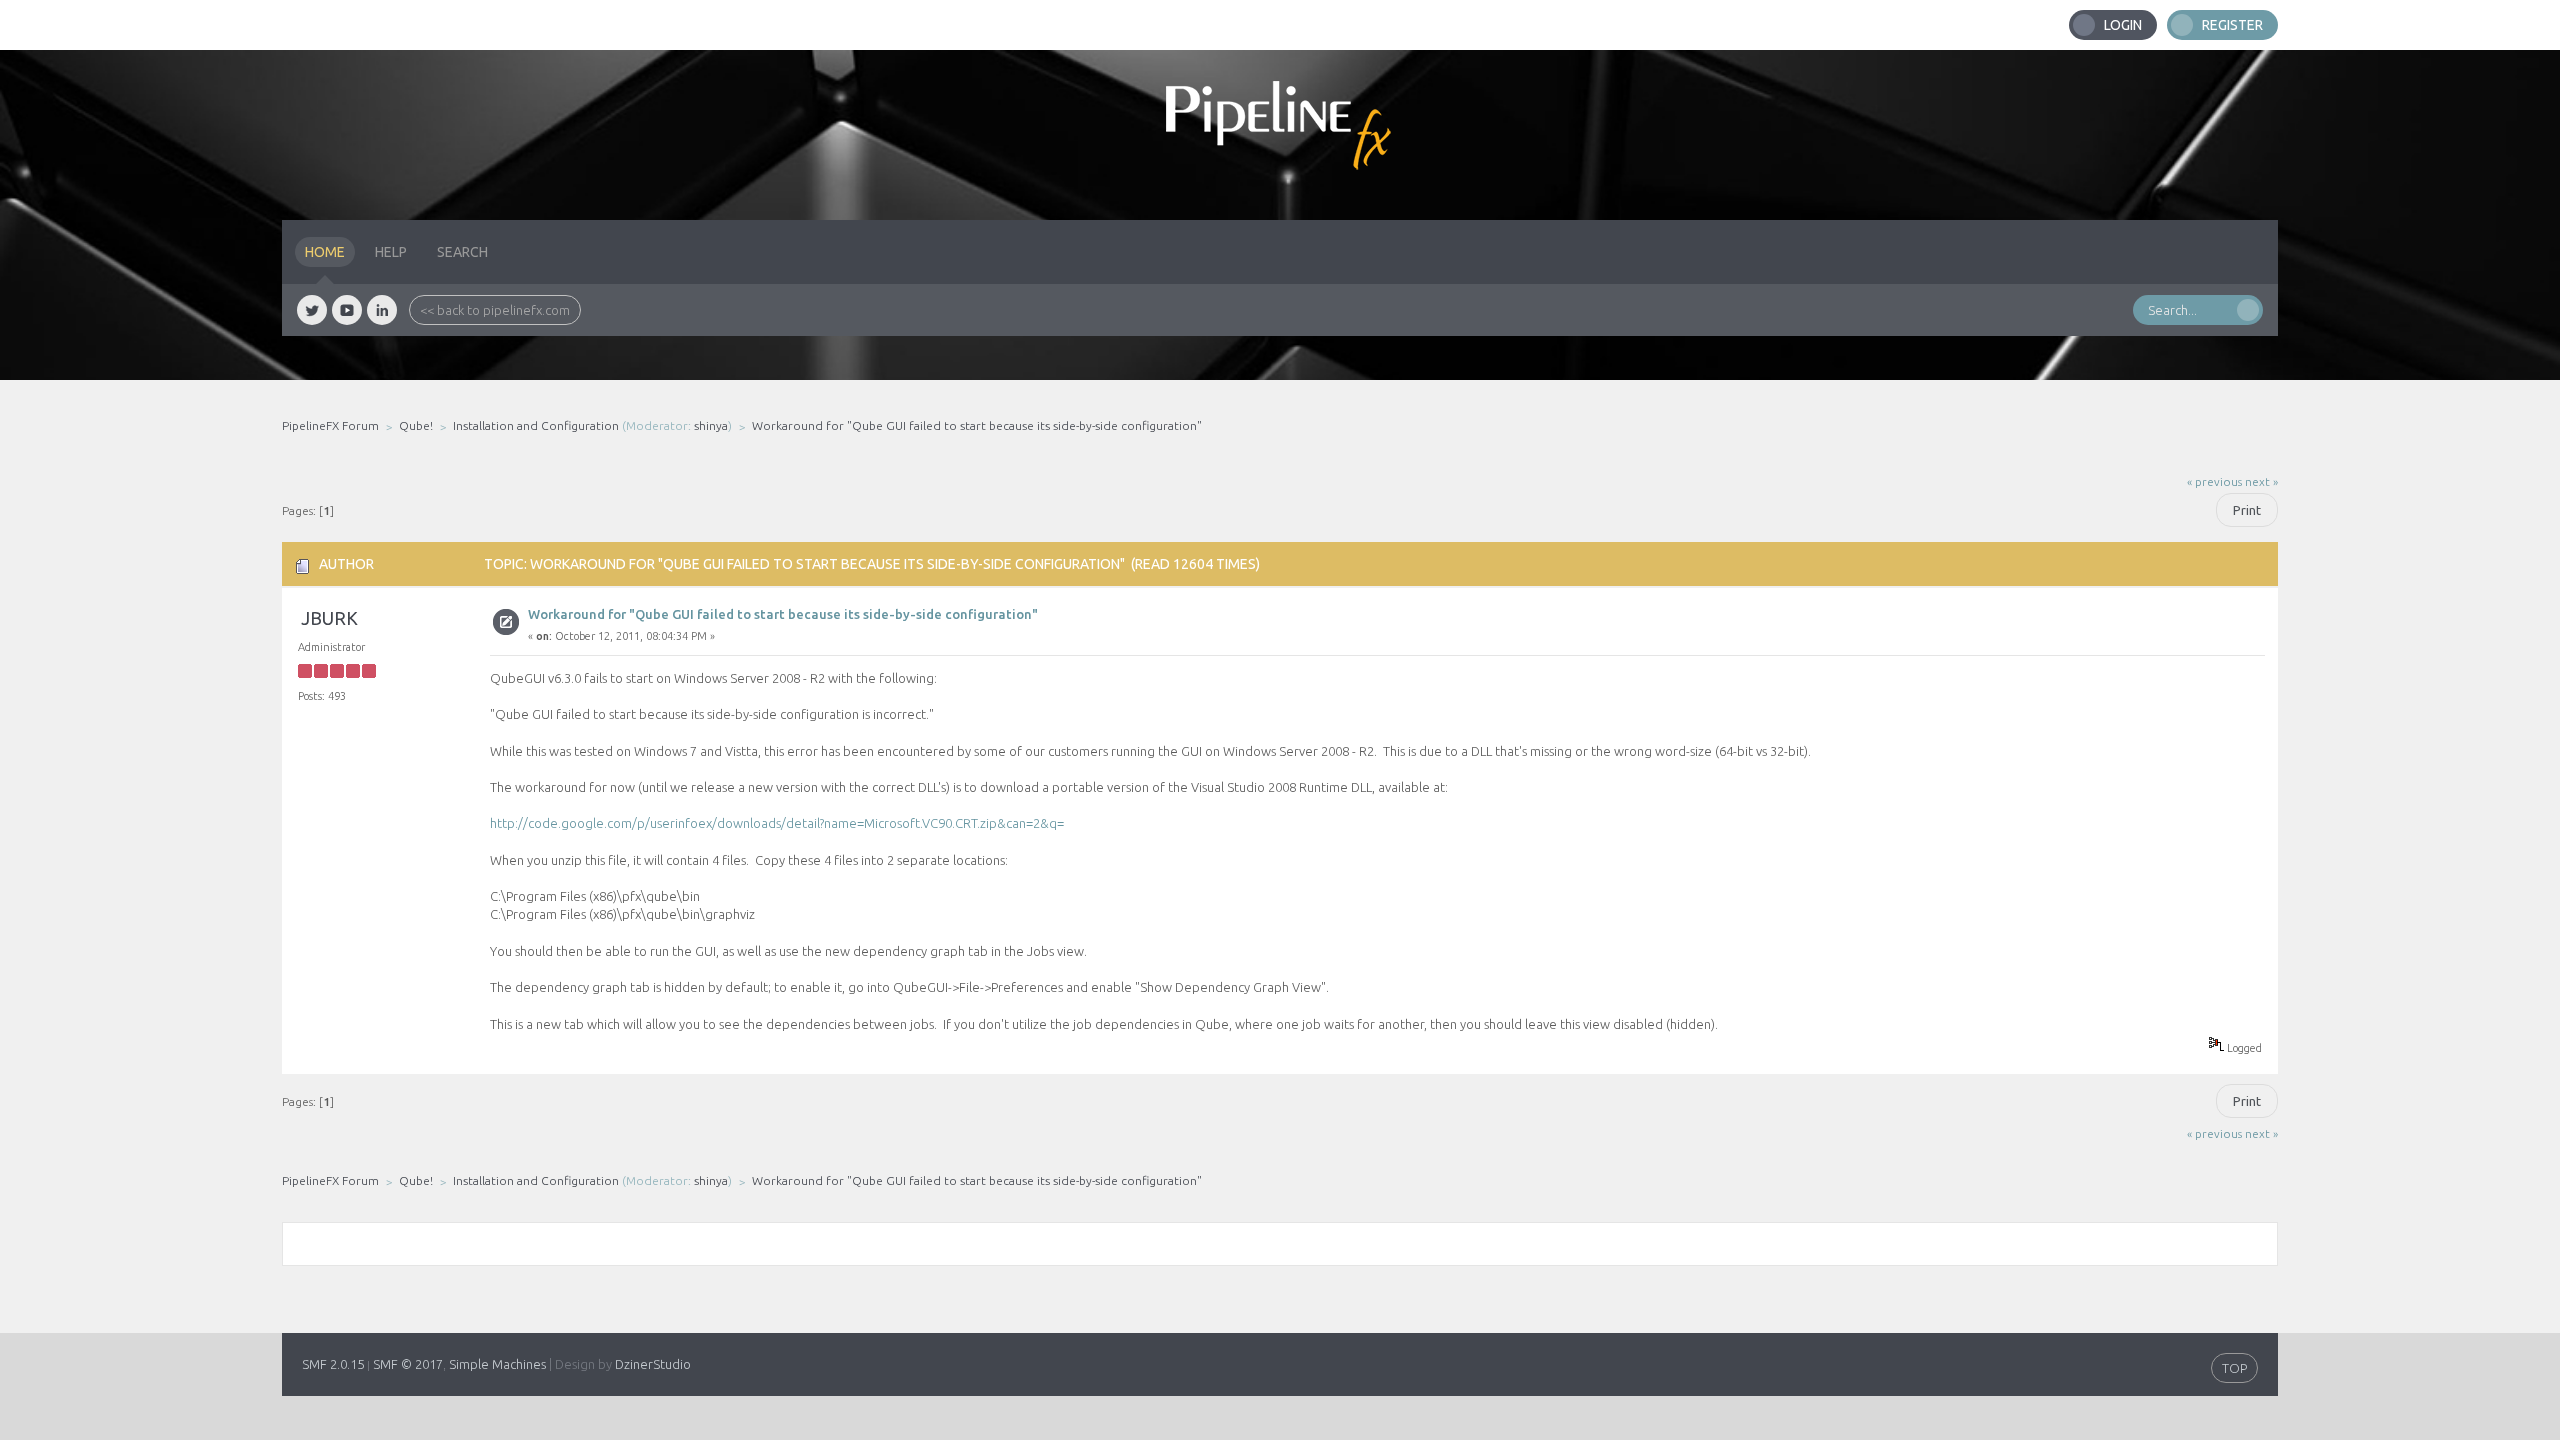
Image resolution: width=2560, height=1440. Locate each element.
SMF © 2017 (408, 1364)
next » (2261, 481)
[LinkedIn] (382, 310)
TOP (2234, 1368)
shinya (711, 425)
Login (2123, 25)
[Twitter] (312, 310)
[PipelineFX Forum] (1280, 135)
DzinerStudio (653, 1364)
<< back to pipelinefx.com (495, 310)
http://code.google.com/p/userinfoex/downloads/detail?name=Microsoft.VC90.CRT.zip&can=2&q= (777, 823)
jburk (329, 618)
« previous (2214, 481)
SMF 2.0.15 (333, 1364)
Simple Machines (497, 1364)
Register (2232, 25)
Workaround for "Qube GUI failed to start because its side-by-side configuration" (783, 614)
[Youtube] (347, 310)
